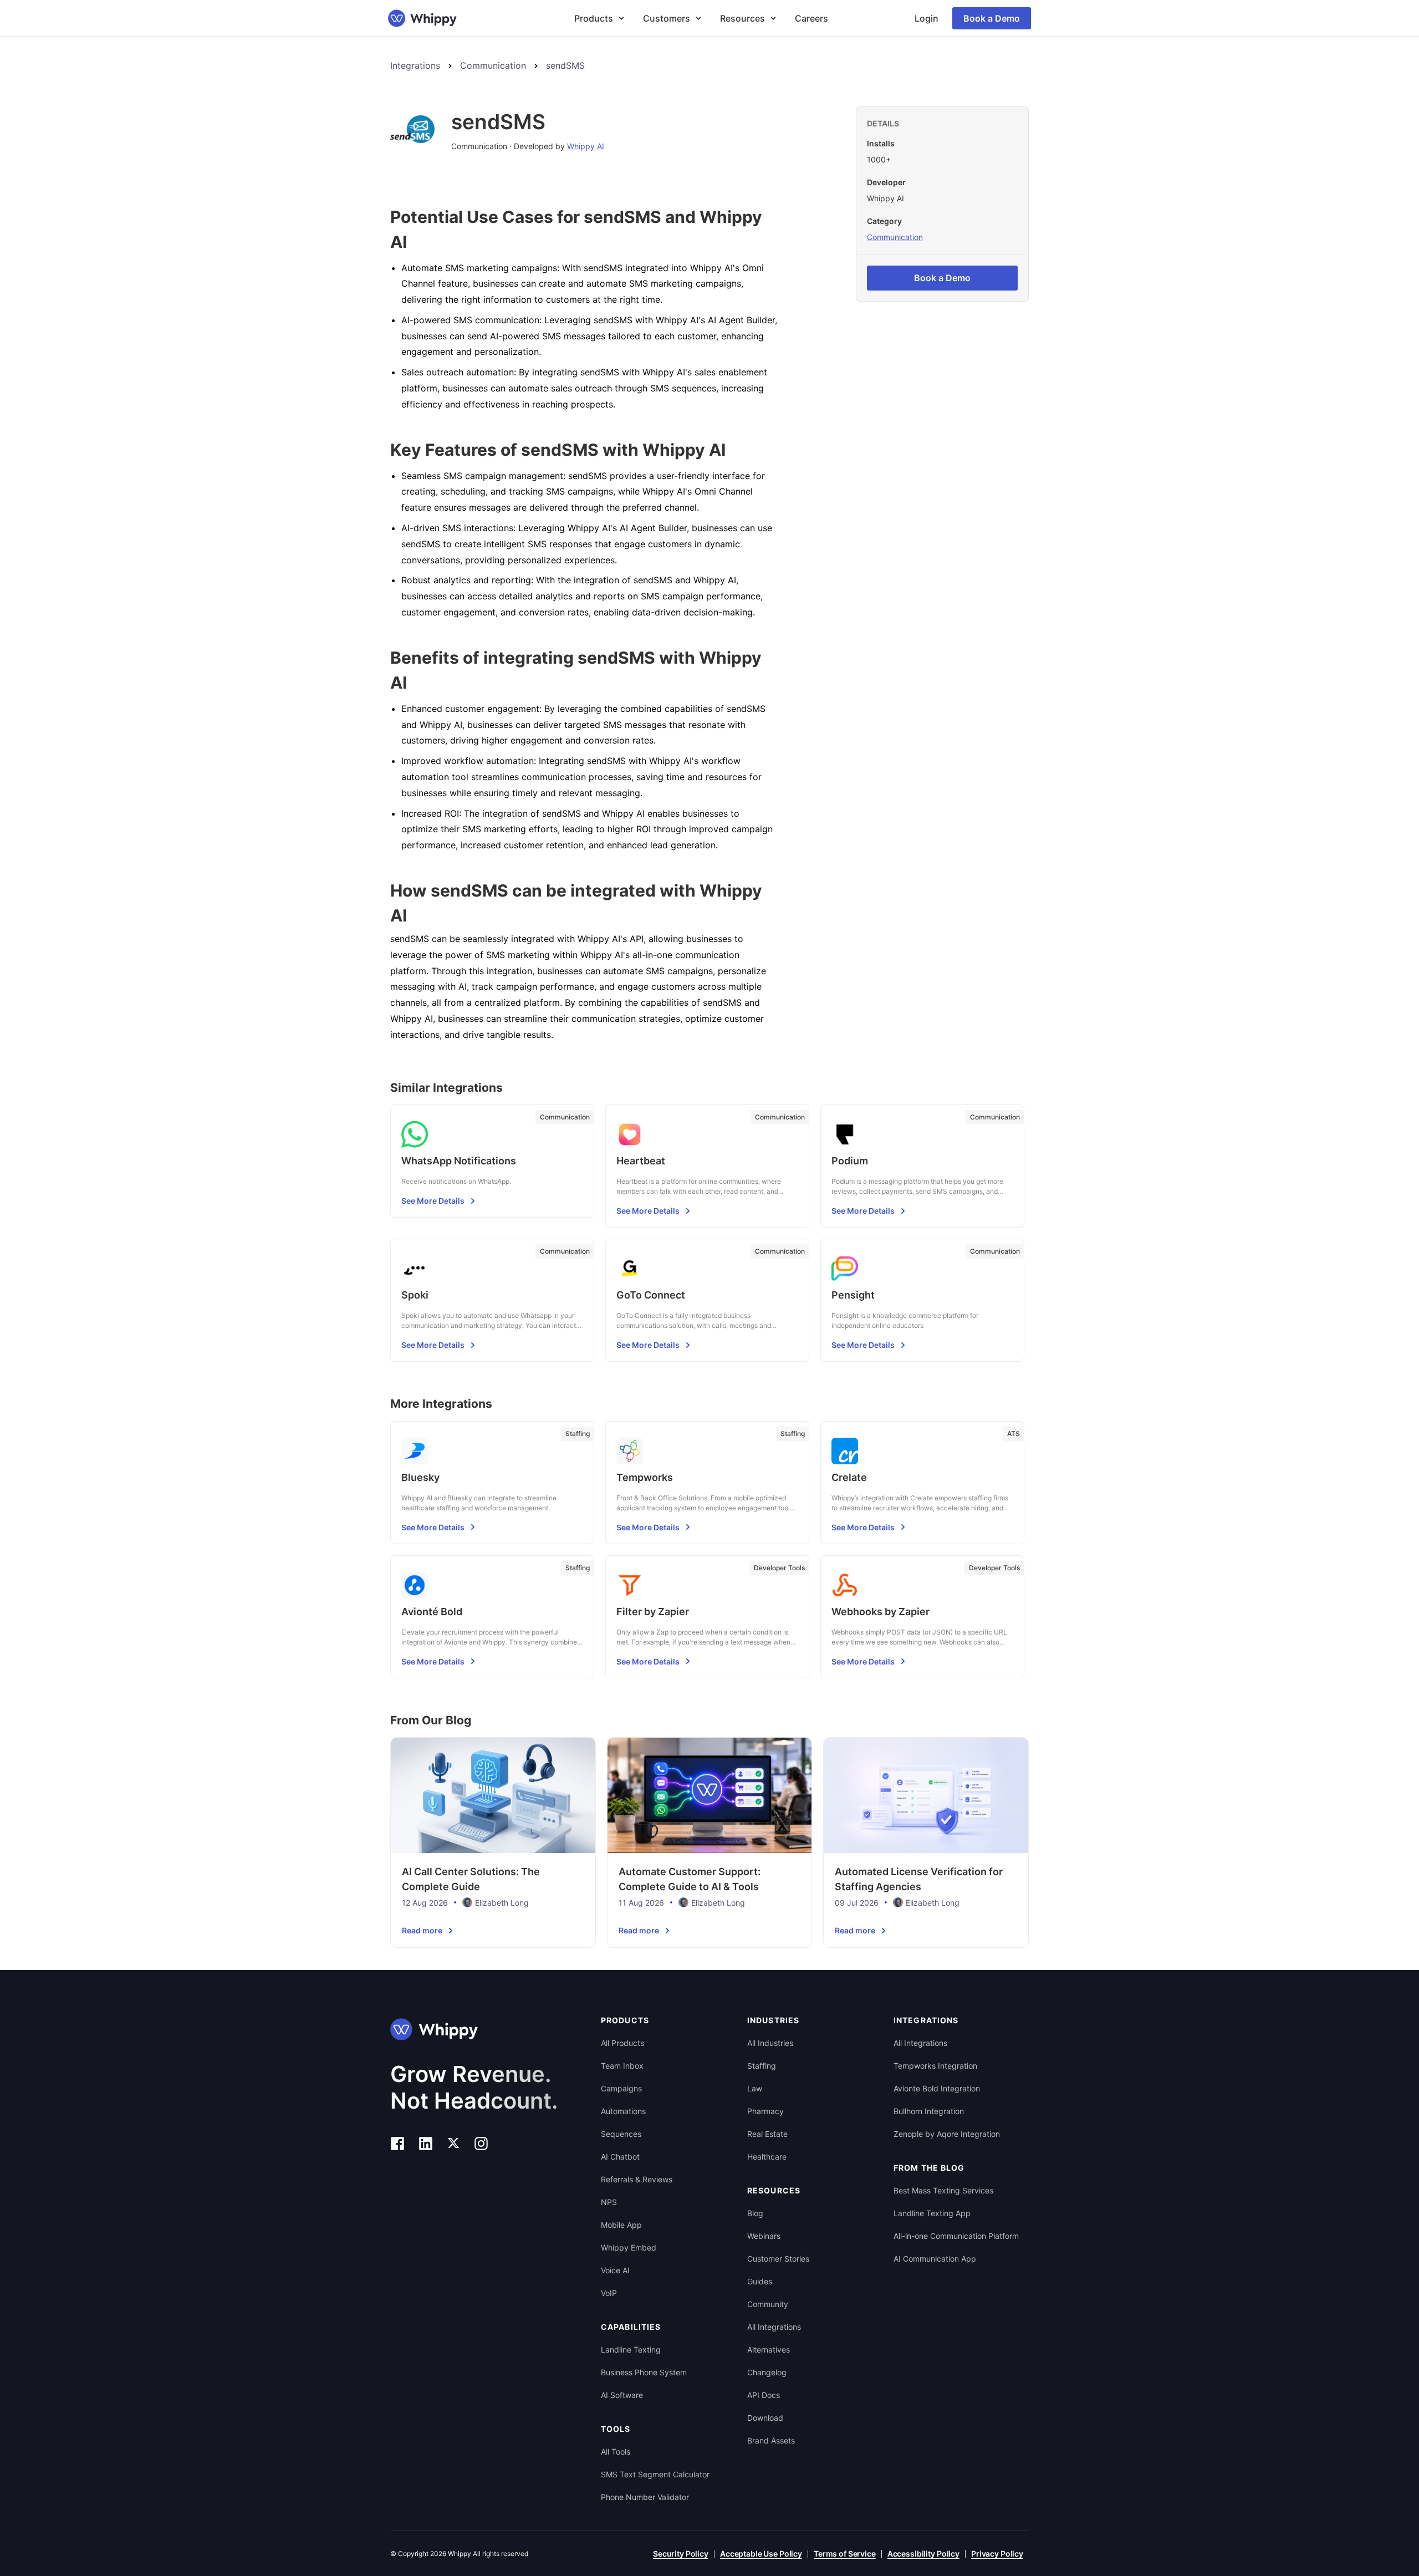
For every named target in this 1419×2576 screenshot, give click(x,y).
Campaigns (621, 2088)
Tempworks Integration (935, 2066)
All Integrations (774, 2327)
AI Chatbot (620, 2157)
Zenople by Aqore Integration (947, 2134)
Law (755, 2088)
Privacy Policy (997, 2554)
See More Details (433, 1201)
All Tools (616, 2452)
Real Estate (767, 2134)
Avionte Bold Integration (937, 2088)
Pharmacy (765, 2111)
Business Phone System (644, 2372)
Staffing (762, 2066)
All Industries (770, 2043)
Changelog (767, 2372)
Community (768, 2304)
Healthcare (767, 2157)
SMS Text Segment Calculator (655, 2474)
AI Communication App (935, 2259)
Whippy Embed (629, 2247)
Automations (623, 2111)
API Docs (764, 2395)
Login (927, 18)
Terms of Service (845, 2554)
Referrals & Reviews (637, 2179)
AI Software (622, 2395)
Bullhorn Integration (929, 2111)
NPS (609, 2202)
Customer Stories (778, 2259)
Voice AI (615, 2270)
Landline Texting (631, 2350)
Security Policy (681, 2554)
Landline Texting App (932, 2213)
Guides (760, 2281)
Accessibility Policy (923, 2554)
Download (765, 2418)
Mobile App (621, 2225)
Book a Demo (992, 18)
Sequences (621, 2134)
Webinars (764, 2236)
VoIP (609, 2293)
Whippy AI (586, 146)
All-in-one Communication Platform (956, 2236)
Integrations (415, 65)
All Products (622, 2043)
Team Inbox (622, 2066)
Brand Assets (771, 2440)
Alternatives (769, 2350)
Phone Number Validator (645, 2497)
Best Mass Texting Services (943, 2190)
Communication (493, 65)
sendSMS (565, 65)
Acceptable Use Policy (761, 2554)
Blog (755, 2213)
